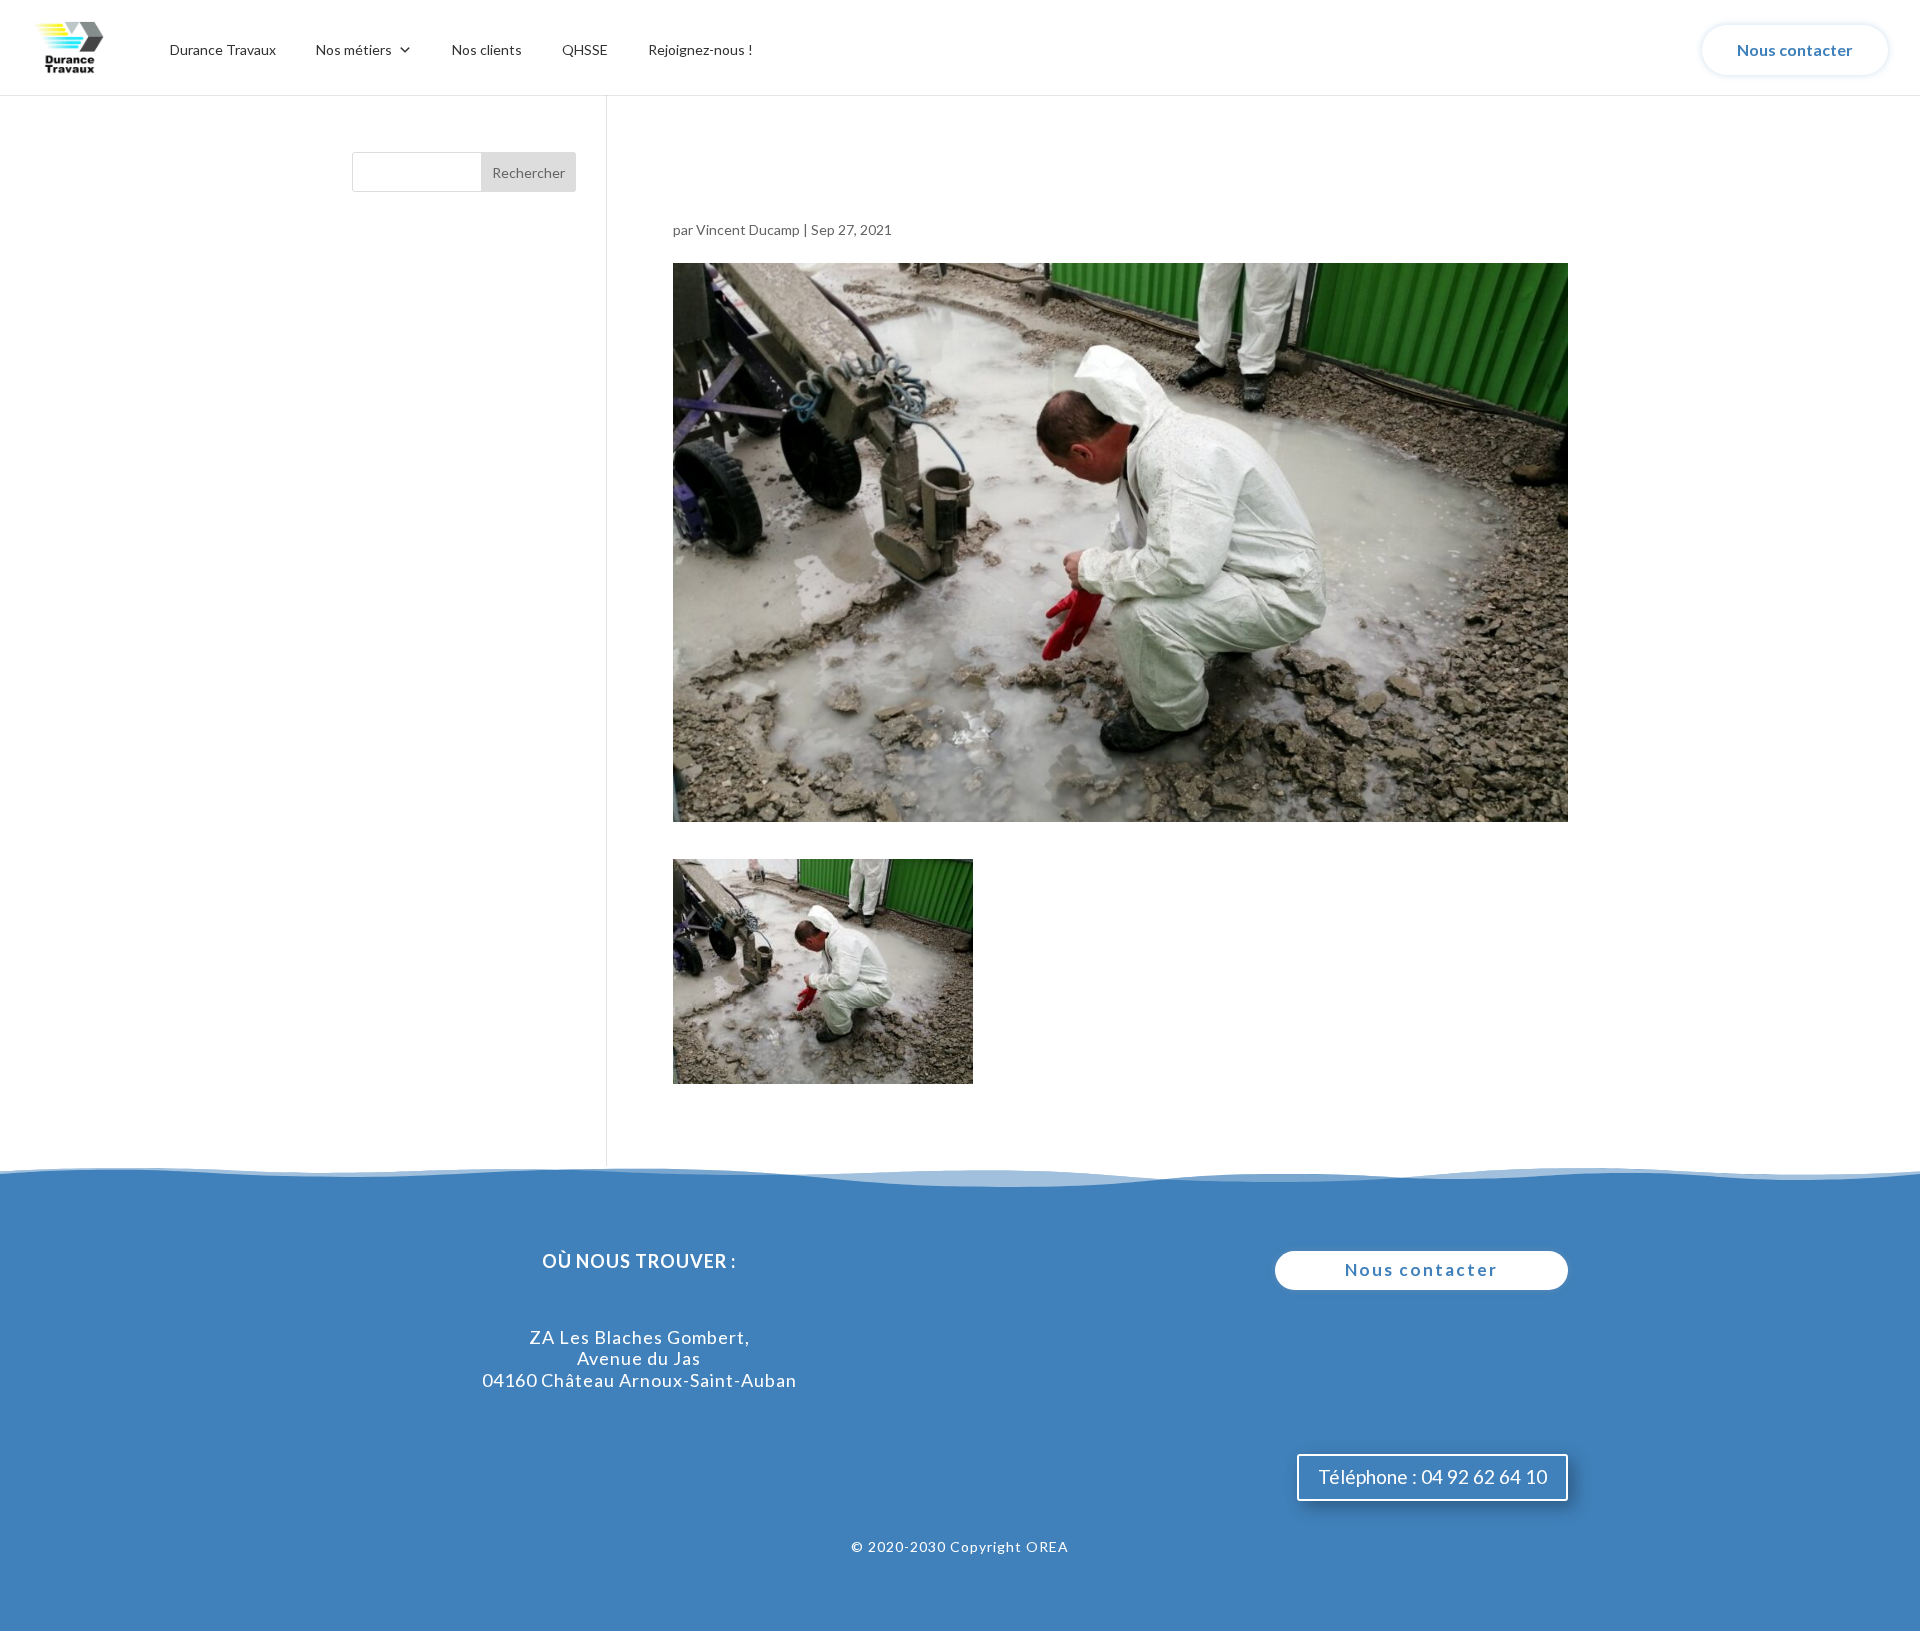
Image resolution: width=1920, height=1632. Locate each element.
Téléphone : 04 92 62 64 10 (1432, 1476)
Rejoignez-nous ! (700, 49)
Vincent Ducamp (748, 229)
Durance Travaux (223, 49)
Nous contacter (1795, 49)
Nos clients (487, 49)
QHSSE (585, 49)
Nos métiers (354, 49)
